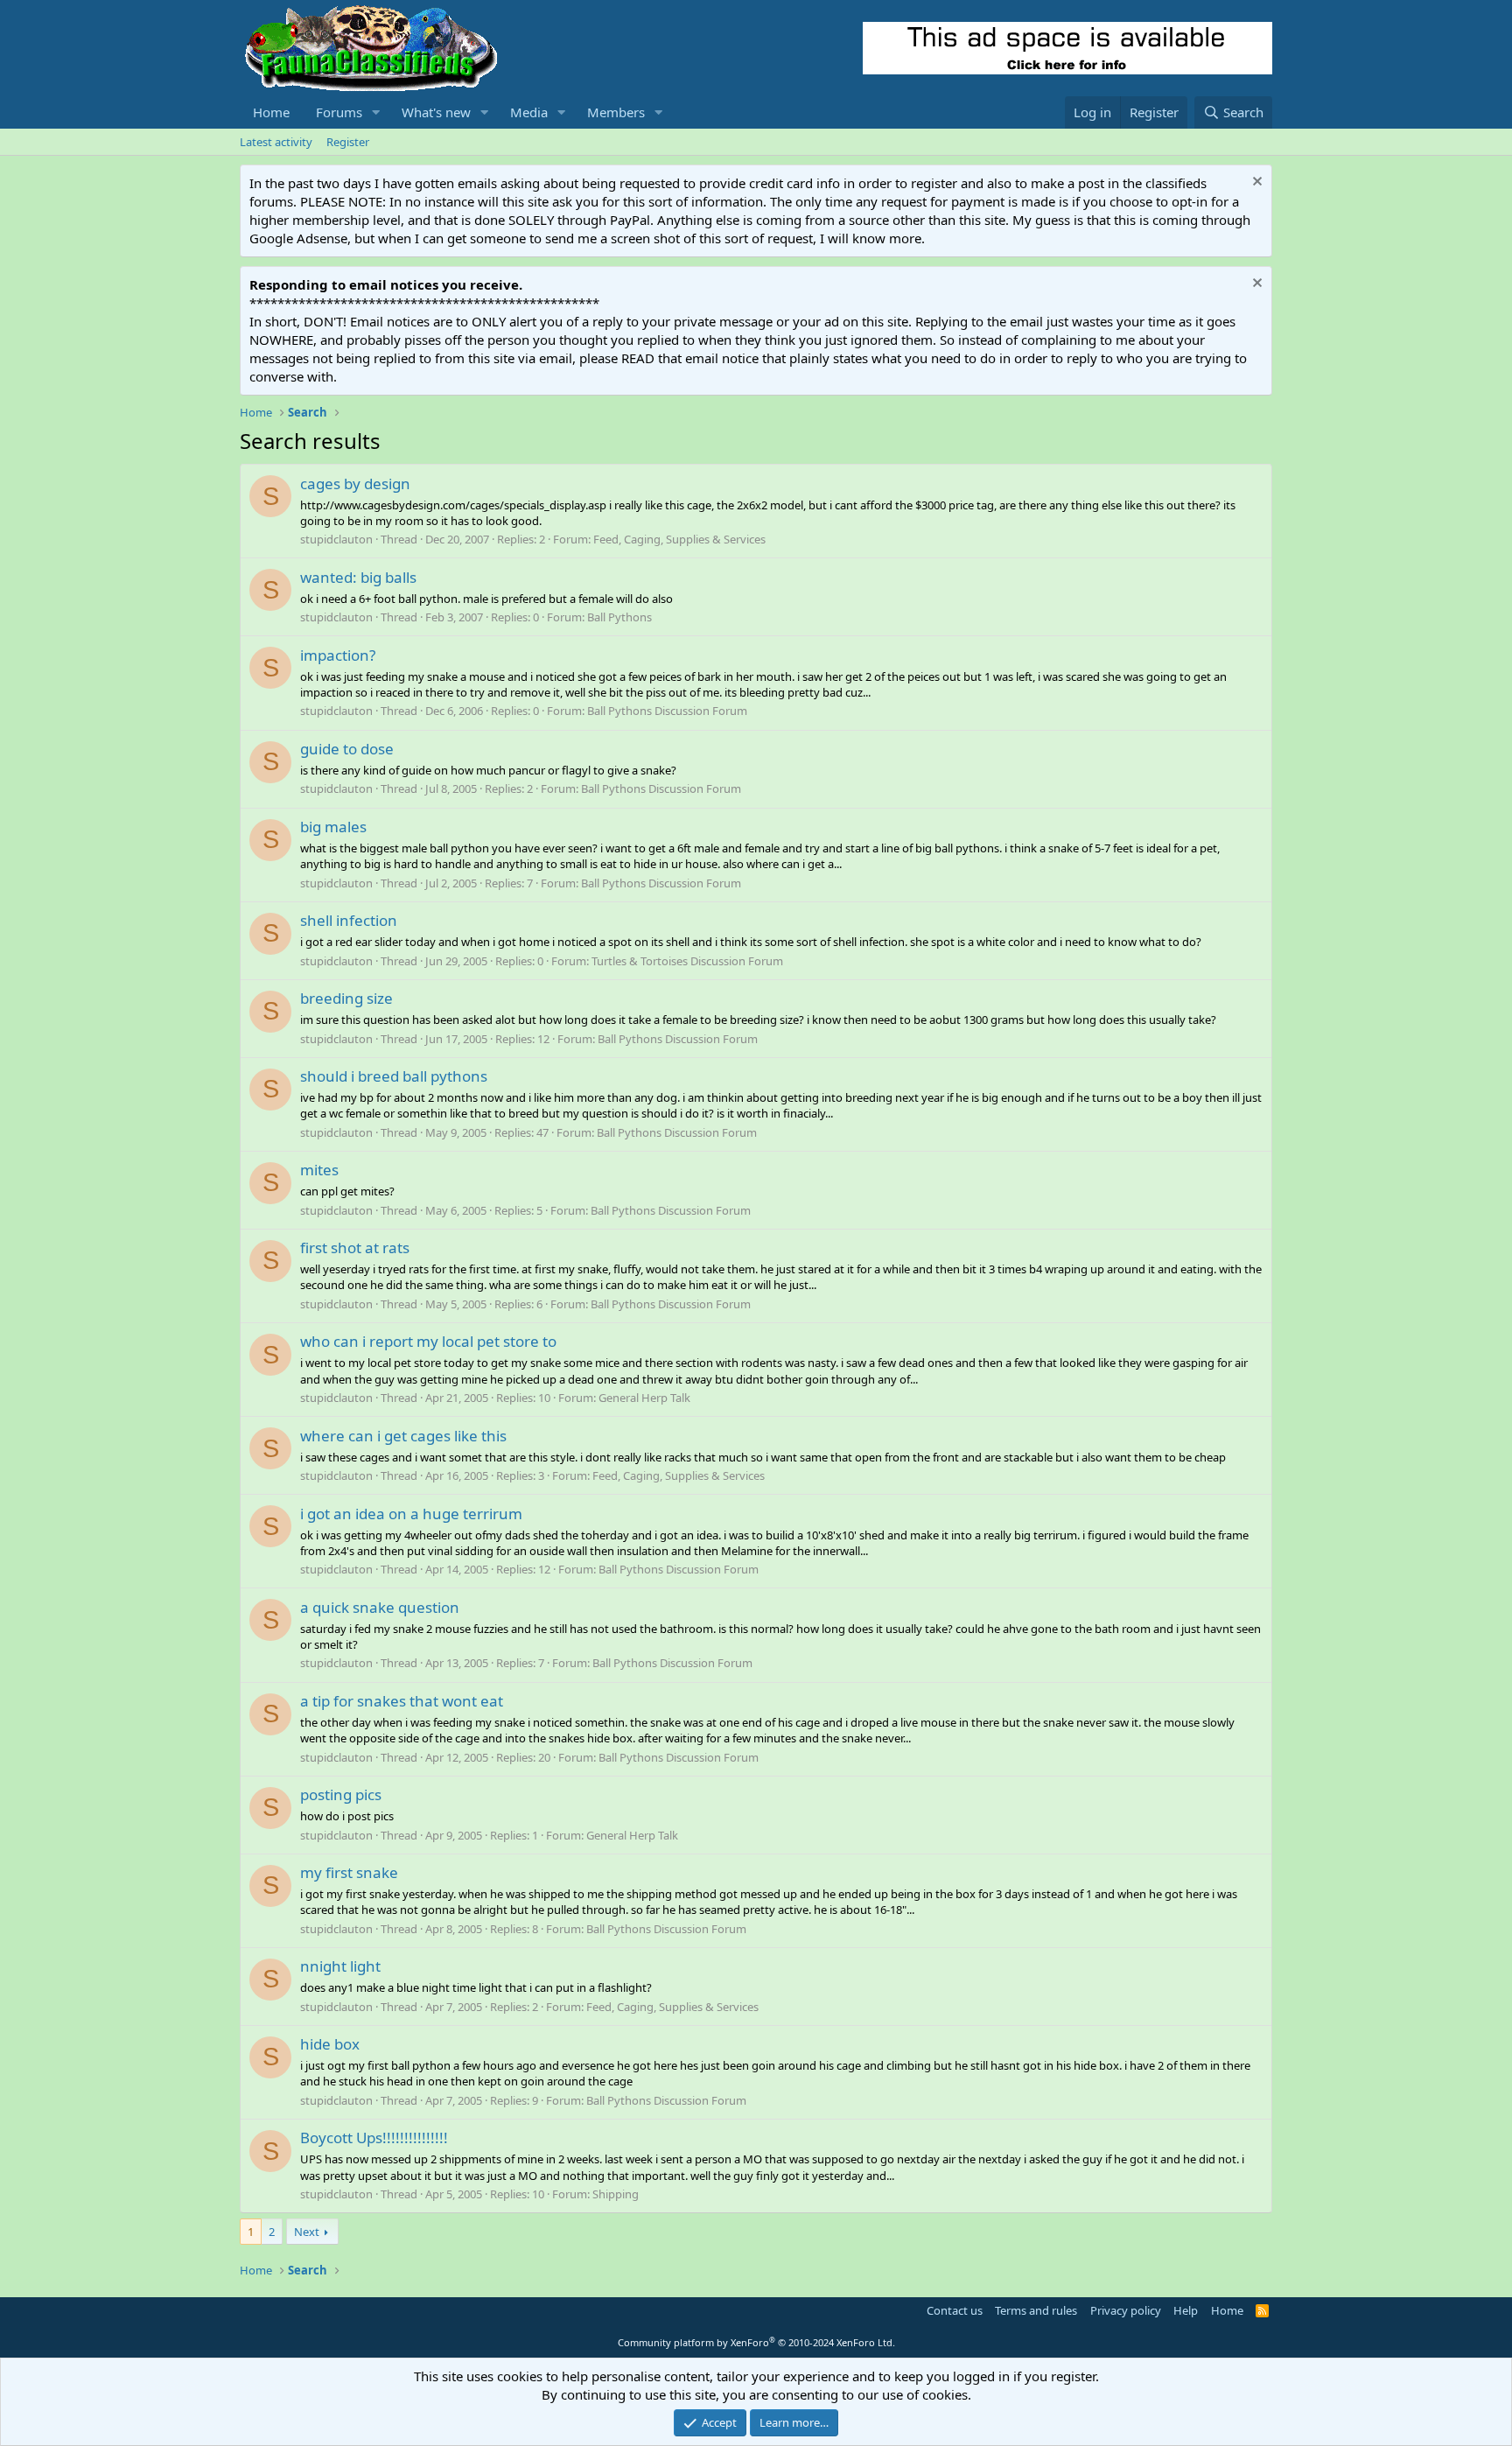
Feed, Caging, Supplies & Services (679, 539)
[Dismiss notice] (1255, 183)
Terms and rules (1036, 2310)
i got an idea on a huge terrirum (411, 1514)
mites (319, 1170)
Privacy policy (1126, 2310)
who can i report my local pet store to (428, 1341)
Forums (339, 112)
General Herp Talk (644, 1398)
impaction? (338, 655)
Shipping (616, 2194)
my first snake (349, 1872)
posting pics (341, 1794)
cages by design (355, 484)
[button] (376, 112)
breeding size (346, 998)
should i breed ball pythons (394, 1076)
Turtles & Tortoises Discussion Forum (687, 961)
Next (307, 2232)
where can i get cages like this (403, 1436)
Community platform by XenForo (756, 2342)
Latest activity (276, 142)
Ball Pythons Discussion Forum (667, 711)
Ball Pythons (619, 617)
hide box (330, 2044)
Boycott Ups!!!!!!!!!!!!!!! (374, 2138)
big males (333, 827)
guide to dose (347, 749)
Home (271, 112)
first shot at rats (355, 1248)
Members (616, 112)
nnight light (340, 1966)
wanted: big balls (358, 577)
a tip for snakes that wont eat (402, 1701)
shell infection (349, 920)
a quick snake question (380, 1607)
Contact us (955, 2310)
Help (1186, 2310)
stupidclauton (336, 539)
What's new (436, 112)
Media (529, 112)
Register (348, 142)
